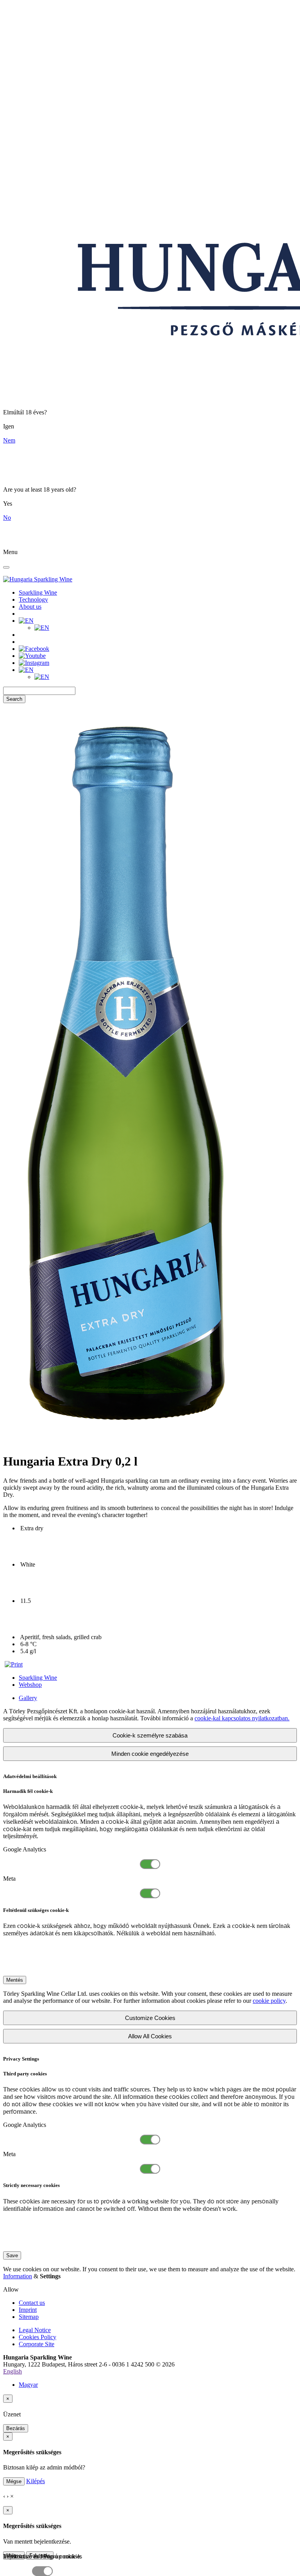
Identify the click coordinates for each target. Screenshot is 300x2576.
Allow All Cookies (150, 2036)
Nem (9, 440)
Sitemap (29, 2317)
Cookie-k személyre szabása (150, 1735)
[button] (26, 621)
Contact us (32, 2303)
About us (30, 607)
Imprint (28, 2310)
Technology (33, 600)
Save (12, 2255)
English (12, 2371)
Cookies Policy (37, 2337)
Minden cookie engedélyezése (150, 1754)
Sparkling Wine (38, 592)
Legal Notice (35, 2330)
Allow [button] (11, 2289)
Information (18, 2276)
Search (14, 699)
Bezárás (16, 2428)
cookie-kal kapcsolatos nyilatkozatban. (242, 1718)
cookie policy (269, 2001)
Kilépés (36, 2481)
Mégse (14, 2481)
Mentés (15, 1980)
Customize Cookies (150, 2018)
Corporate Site (37, 2344)
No (7, 518)
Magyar (28, 2385)
